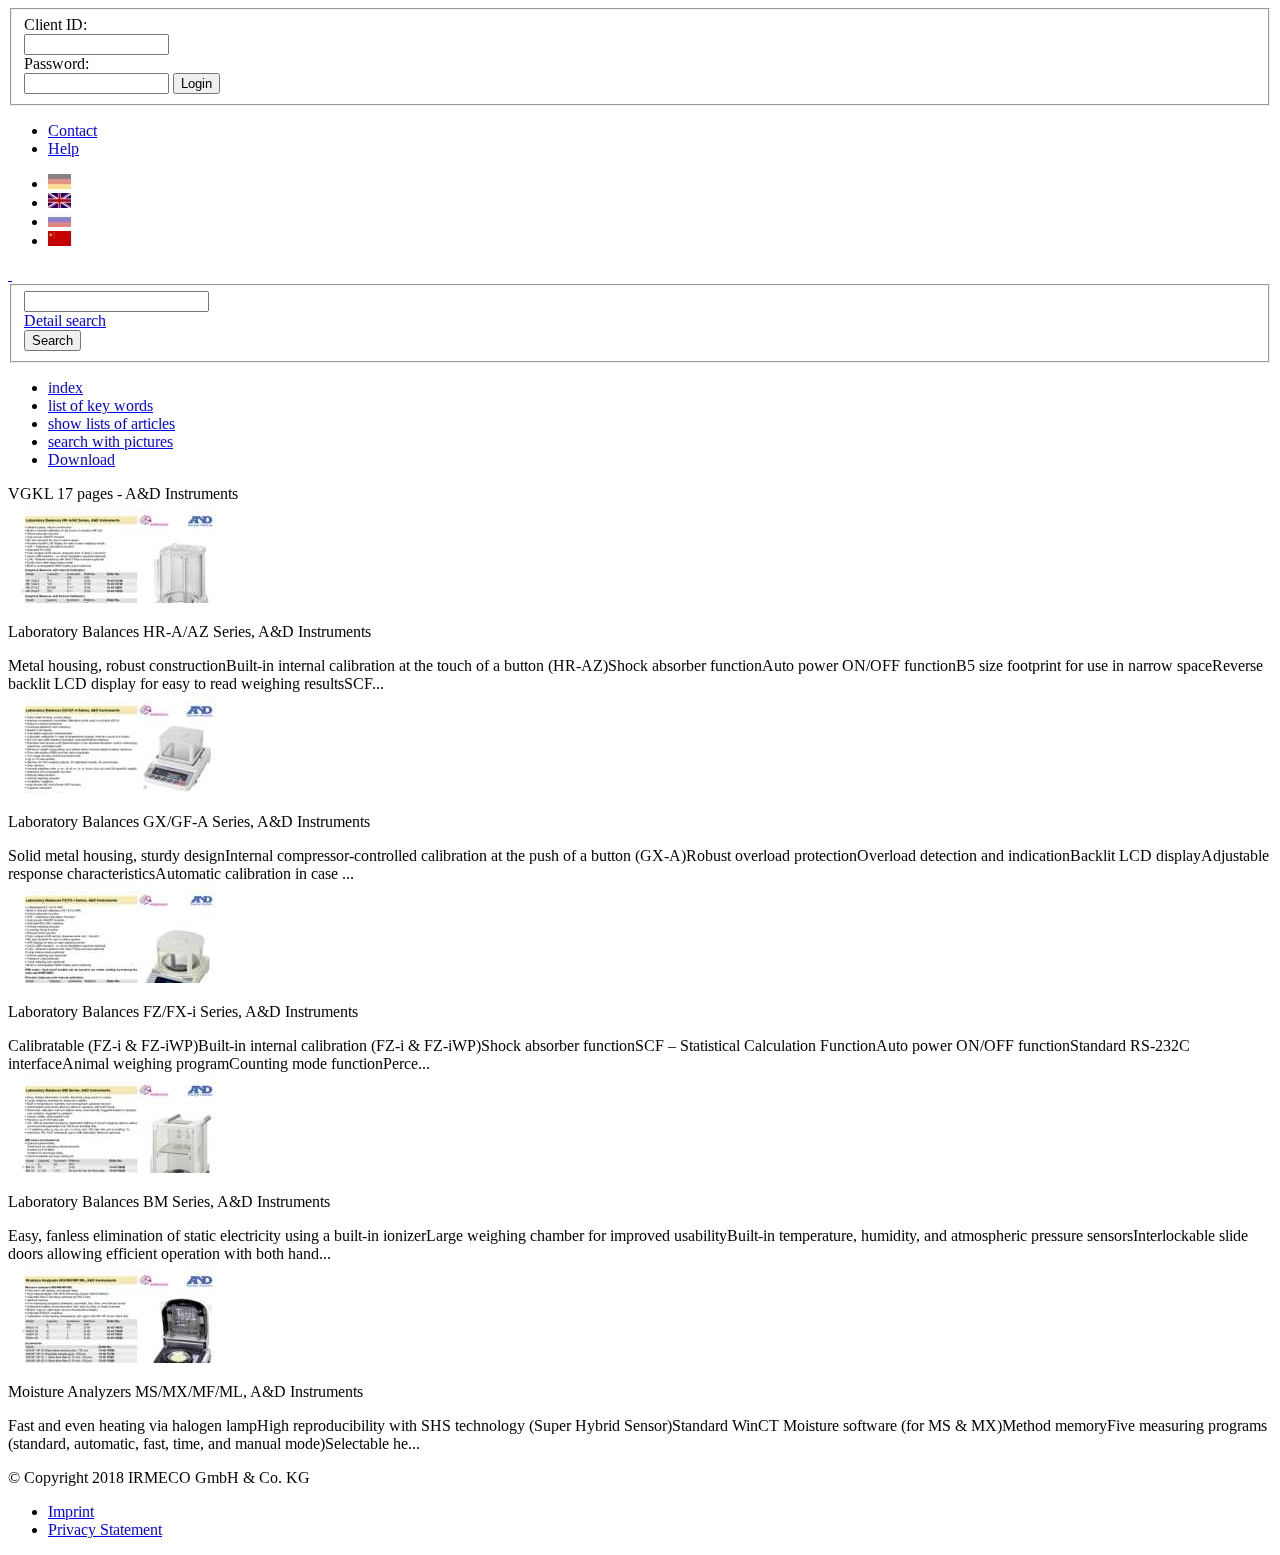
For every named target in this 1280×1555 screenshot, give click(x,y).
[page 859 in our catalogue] (114, 977)
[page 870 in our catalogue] (114, 1357)
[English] (59, 202)
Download (81, 459)
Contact (72, 130)
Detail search (65, 320)
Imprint (71, 1511)
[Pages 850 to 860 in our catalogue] (114, 787)
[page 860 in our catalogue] (114, 1167)
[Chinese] (59, 240)
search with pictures (110, 441)
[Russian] (59, 221)
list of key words (100, 405)
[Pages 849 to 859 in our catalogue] (114, 597)
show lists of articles (111, 423)
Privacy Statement (105, 1529)
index (65, 387)
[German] (59, 183)
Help (63, 148)
